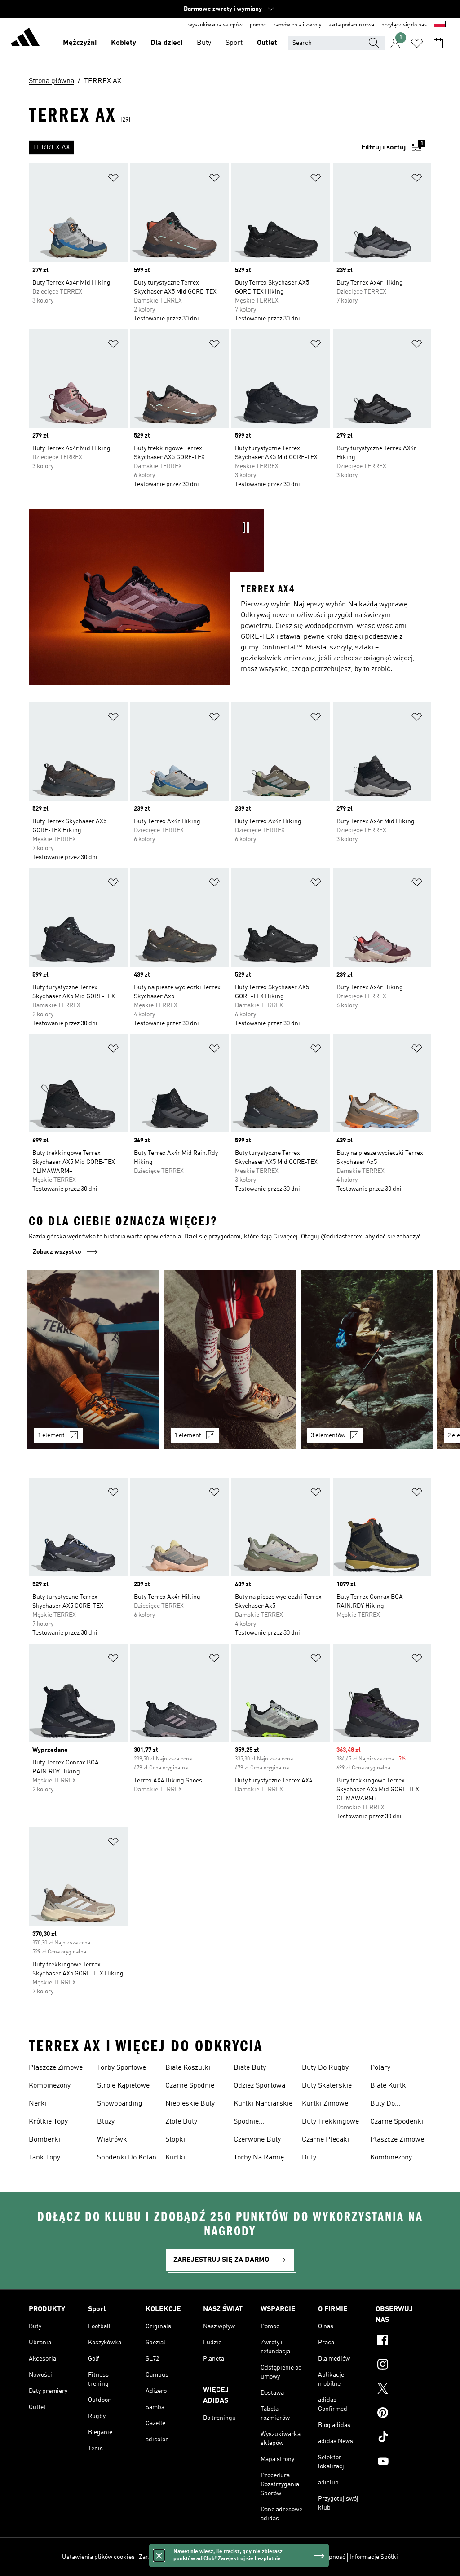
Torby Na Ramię (259, 2158)
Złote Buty (181, 2122)
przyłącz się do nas (404, 25)
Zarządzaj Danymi (163, 2557)
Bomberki (44, 2140)
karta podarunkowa (351, 25)
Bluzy (106, 2122)
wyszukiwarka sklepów (215, 25)
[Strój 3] (367, 1360)
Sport (234, 43)
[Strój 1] (93, 1360)
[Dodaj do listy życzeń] (113, 179)
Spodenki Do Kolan (127, 2158)
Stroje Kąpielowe (123, 2086)
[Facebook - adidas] (403, 2341)
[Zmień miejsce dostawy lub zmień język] (440, 25)
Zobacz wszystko (57, 1252)
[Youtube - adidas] (403, 2462)
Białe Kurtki (389, 2086)
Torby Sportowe (122, 2068)
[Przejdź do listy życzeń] (417, 43)
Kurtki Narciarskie (263, 2104)
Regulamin (294, 2557)
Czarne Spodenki (397, 2122)
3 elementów (328, 1435)
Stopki (175, 2140)
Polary (380, 2068)
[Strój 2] (230, 1360)
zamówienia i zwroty (297, 25)
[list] (191, 148)
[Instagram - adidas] (403, 2365)
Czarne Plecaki (325, 2140)
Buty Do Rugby (325, 2068)
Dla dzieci (166, 43)
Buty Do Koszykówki (388, 2105)
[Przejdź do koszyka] (438, 43)
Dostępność (329, 2557)
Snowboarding (120, 2104)
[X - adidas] (403, 2390)
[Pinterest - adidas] (403, 2414)
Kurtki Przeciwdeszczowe (195, 2159)
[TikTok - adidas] (403, 2438)
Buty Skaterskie (327, 2086)
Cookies (202, 2557)
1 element (51, 1435)
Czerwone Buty (257, 2140)
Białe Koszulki (188, 2068)
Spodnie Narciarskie (252, 2123)
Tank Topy (44, 2158)
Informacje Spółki (374, 2557)
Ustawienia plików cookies (98, 2557)
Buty (204, 43)
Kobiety (124, 43)
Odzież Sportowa (259, 2086)
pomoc (258, 25)
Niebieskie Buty (190, 2104)
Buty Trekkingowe (330, 2122)
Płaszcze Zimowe (56, 2068)
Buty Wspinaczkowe (325, 2159)
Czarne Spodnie (190, 2086)
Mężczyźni (80, 43)
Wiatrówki (113, 2140)
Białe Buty (250, 2068)
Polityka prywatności (246, 2557)
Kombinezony (50, 2086)
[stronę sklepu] (25, 39)
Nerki (38, 2104)
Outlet (267, 43)
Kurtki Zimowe (325, 2104)
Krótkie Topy (48, 2122)
